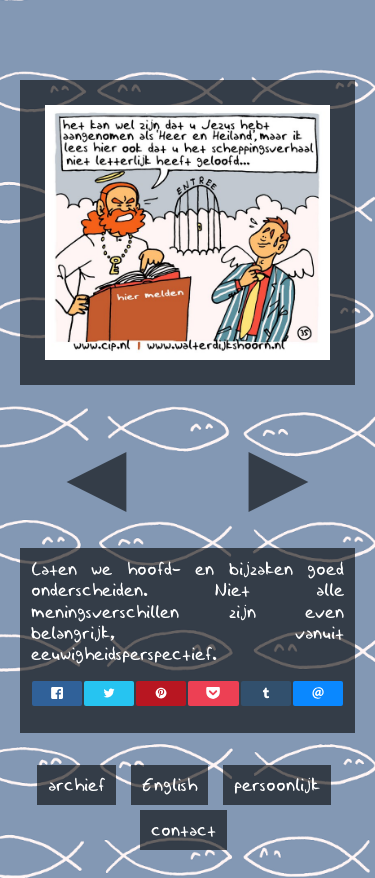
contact (183, 830)
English (169, 785)
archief (76, 785)
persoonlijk (277, 785)
